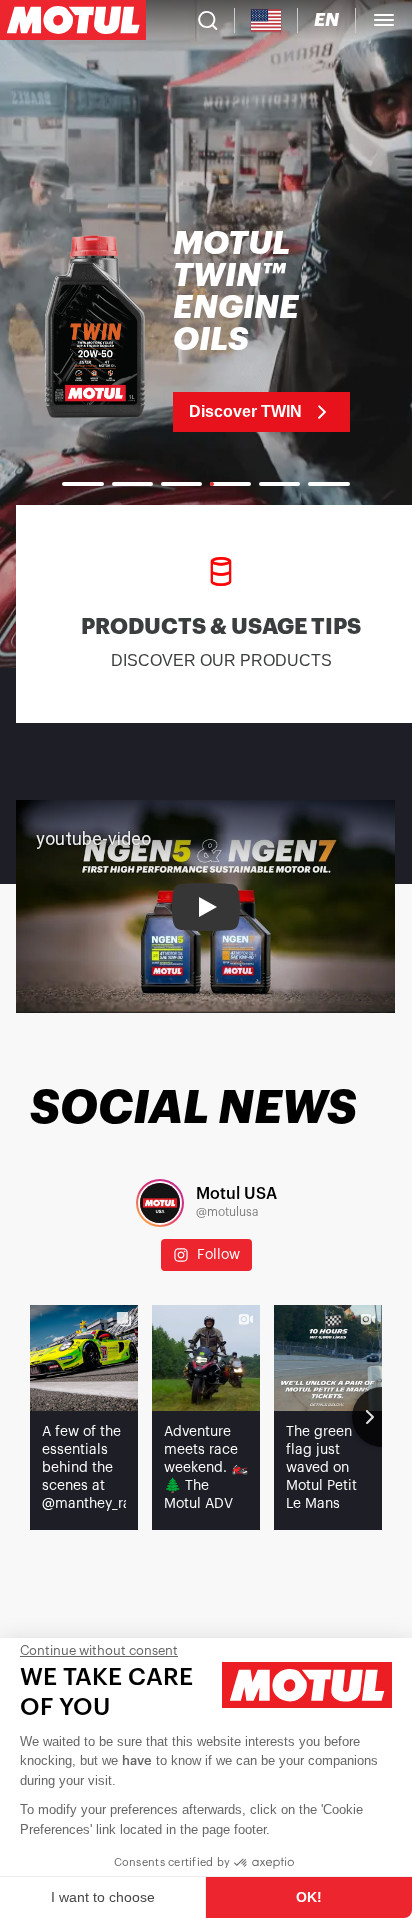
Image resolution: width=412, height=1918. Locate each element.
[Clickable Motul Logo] (73, 20)
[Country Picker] (266, 20)
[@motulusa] (160, 1203)
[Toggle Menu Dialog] (384, 20)
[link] (206, 330)
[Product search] (208, 20)
